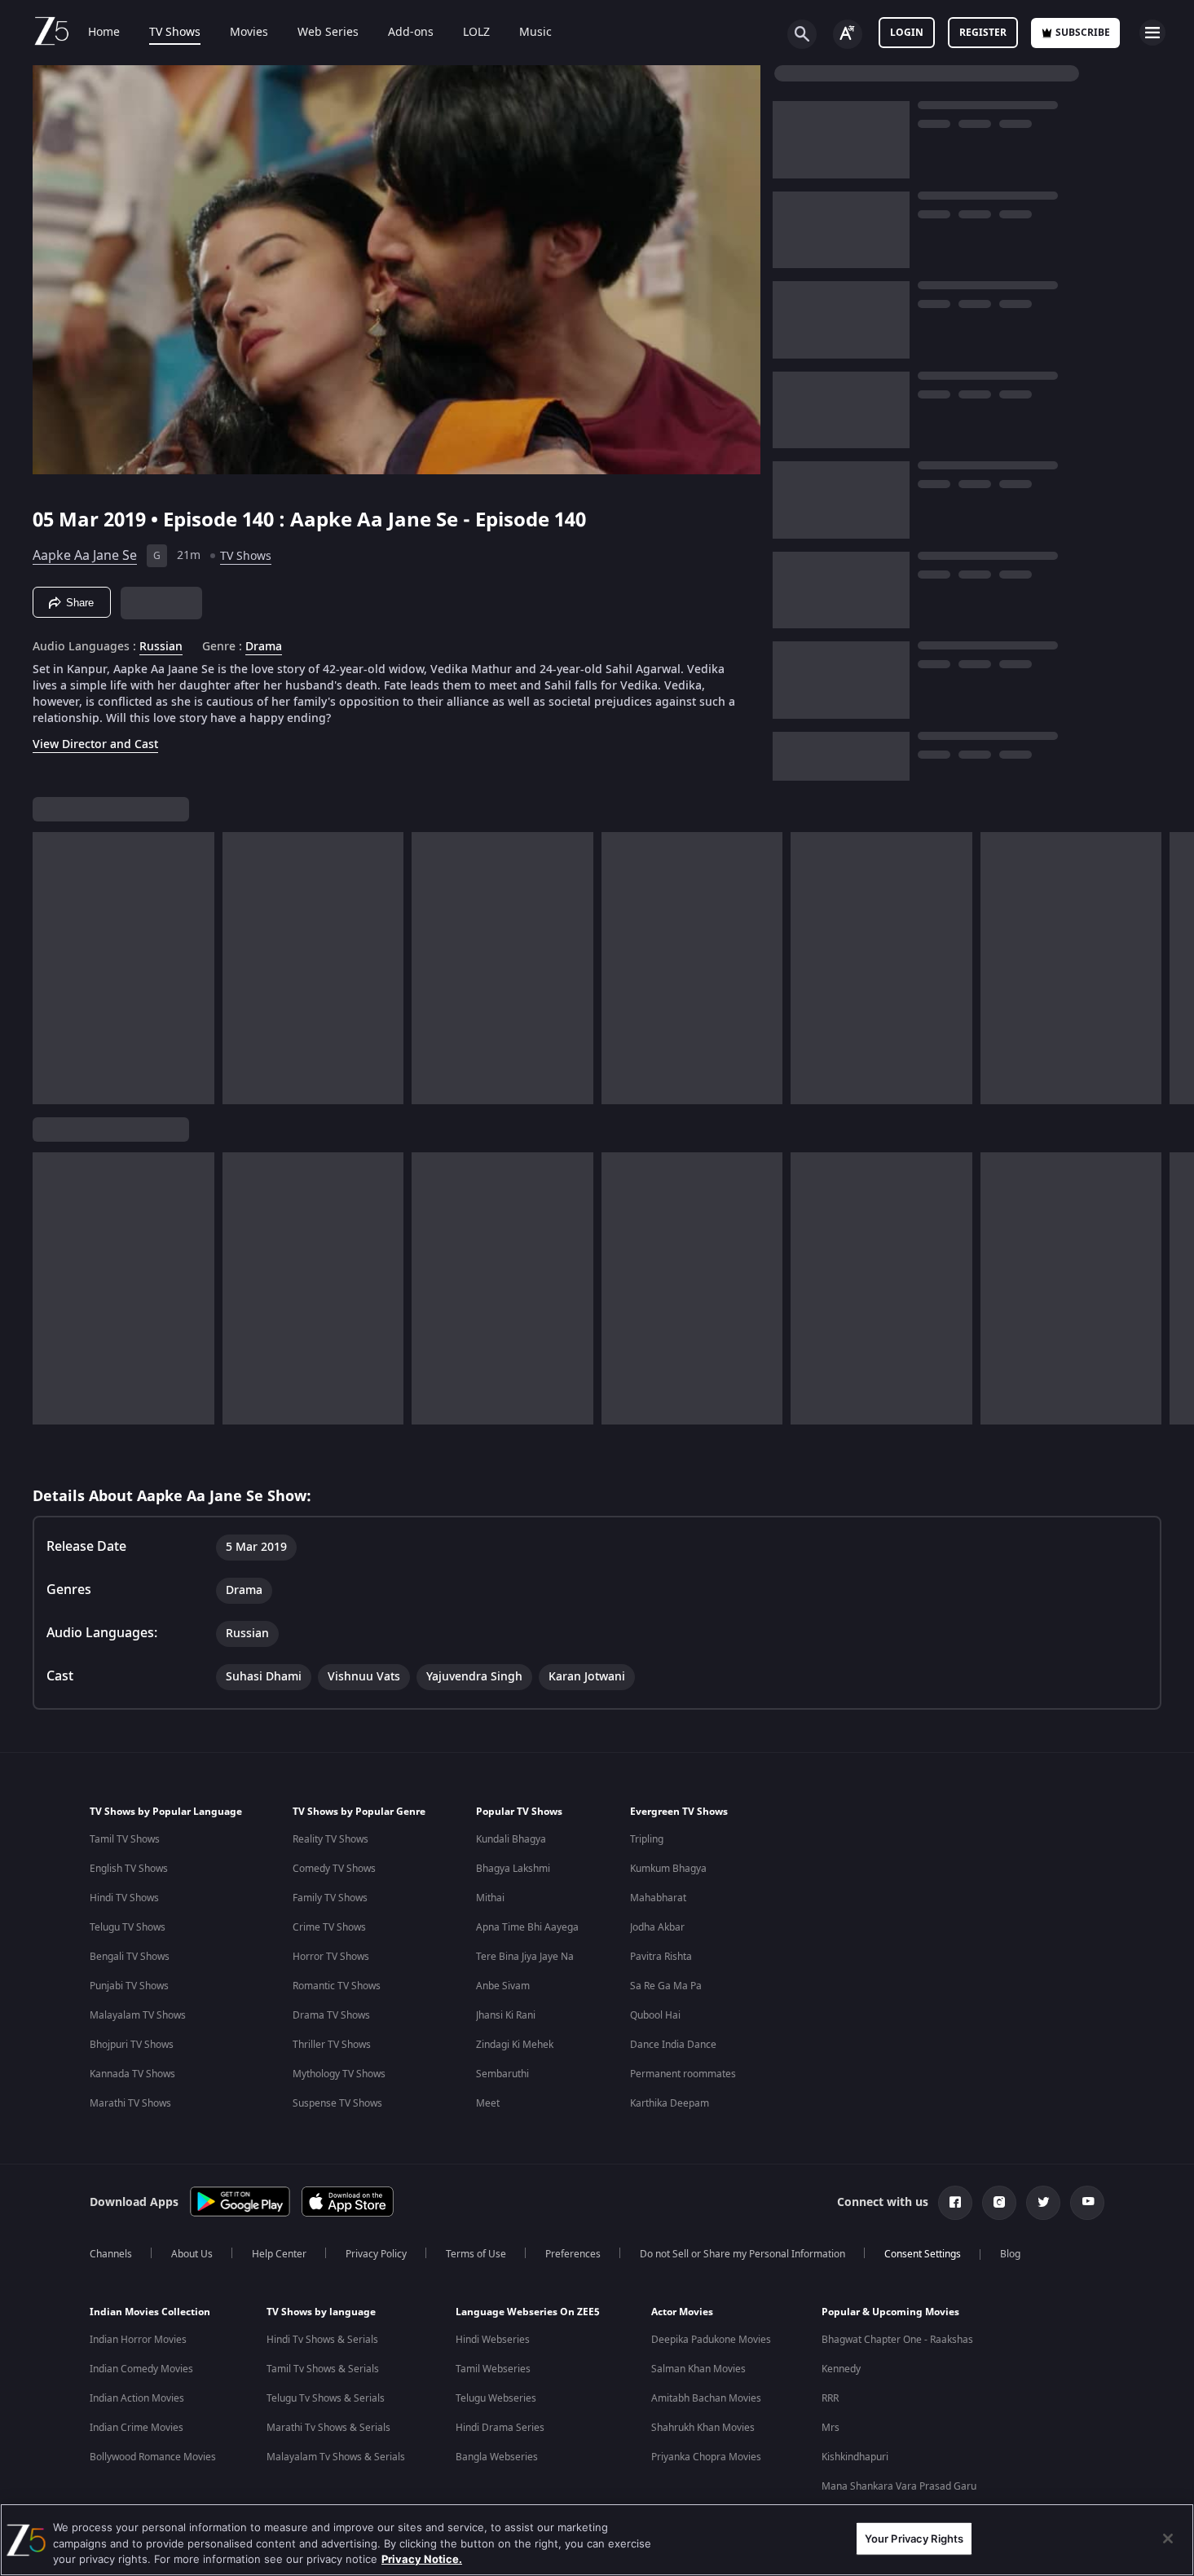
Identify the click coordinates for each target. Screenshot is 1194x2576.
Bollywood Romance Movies (153, 2457)
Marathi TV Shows (130, 2103)
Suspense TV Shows (337, 2103)
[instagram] (999, 2203)
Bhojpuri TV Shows (132, 2045)
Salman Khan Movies (698, 2369)
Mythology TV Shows (339, 2074)
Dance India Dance (673, 2045)
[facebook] (955, 2203)
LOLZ (476, 33)
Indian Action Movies (137, 2398)
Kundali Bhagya (511, 1839)
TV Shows (175, 33)
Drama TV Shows (331, 2015)
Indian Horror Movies (138, 2340)
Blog (1010, 2254)
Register (983, 33)
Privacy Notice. (422, 2559)
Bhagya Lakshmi (513, 1869)
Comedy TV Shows (334, 1869)
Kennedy (841, 2369)
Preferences (573, 2254)
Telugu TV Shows (128, 1927)
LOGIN (907, 33)
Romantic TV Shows (337, 1986)
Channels (111, 2254)
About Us (192, 2254)
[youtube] (1087, 2203)
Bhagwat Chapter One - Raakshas (897, 2340)
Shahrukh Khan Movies (703, 2428)
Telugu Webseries (496, 2398)
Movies (249, 33)
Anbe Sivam (503, 1986)
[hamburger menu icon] (1152, 33)
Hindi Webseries (493, 2340)
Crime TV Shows (329, 1927)
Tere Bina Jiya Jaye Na (525, 1957)
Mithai (490, 1898)
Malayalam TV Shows (138, 2015)
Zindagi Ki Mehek (515, 2045)
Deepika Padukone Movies (711, 2340)
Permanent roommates (683, 2074)
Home (104, 33)
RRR (830, 2398)
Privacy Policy (376, 2254)
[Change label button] (848, 34)
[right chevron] (1176, 968)
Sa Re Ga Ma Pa (666, 1986)
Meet (488, 2103)
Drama (264, 647)
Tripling (647, 1839)
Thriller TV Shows (332, 2045)
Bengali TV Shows (130, 1957)
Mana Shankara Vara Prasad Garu (899, 2486)
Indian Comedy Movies (141, 2369)
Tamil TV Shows (125, 1839)
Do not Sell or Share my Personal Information (742, 2254)
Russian (161, 647)
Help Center (279, 2254)
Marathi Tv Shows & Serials (328, 2428)
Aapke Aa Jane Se (85, 556)
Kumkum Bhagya (668, 1869)
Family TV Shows (330, 1898)
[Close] (1168, 2539)
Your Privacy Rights (914, 2538)
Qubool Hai (655, 2015)
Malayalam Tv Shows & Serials (336, 2457)
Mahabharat (658, 1898)
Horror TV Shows (331, 1957)
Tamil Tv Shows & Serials (323, 2369)
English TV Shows (129, 1869)
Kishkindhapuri (855, 2457)
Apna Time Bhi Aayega (527, 1927)
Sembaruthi (502, 2074)
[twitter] (1043, 2203)
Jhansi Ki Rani (506, 2015)
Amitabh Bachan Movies (706, 2398)
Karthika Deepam (670, 2103)
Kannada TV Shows (132, 2074)
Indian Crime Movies (137, 2428)
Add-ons (411, 33)
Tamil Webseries (493, 2369)
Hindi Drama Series (500, 2428)
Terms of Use (476, 2254)
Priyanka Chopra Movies (706, 2457)
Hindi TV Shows (124, 1898)
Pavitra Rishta (661, 1957)
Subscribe (1083, 33)
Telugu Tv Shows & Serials (326, 2398)
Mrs (831, 2428)
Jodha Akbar (657, 1927)
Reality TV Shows (330, 1839)
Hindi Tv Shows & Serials (322, 2340)
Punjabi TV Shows (129, 1986)
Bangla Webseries (497, 2457)
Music (535, 33)
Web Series (328, 33)
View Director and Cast (95, 744)
